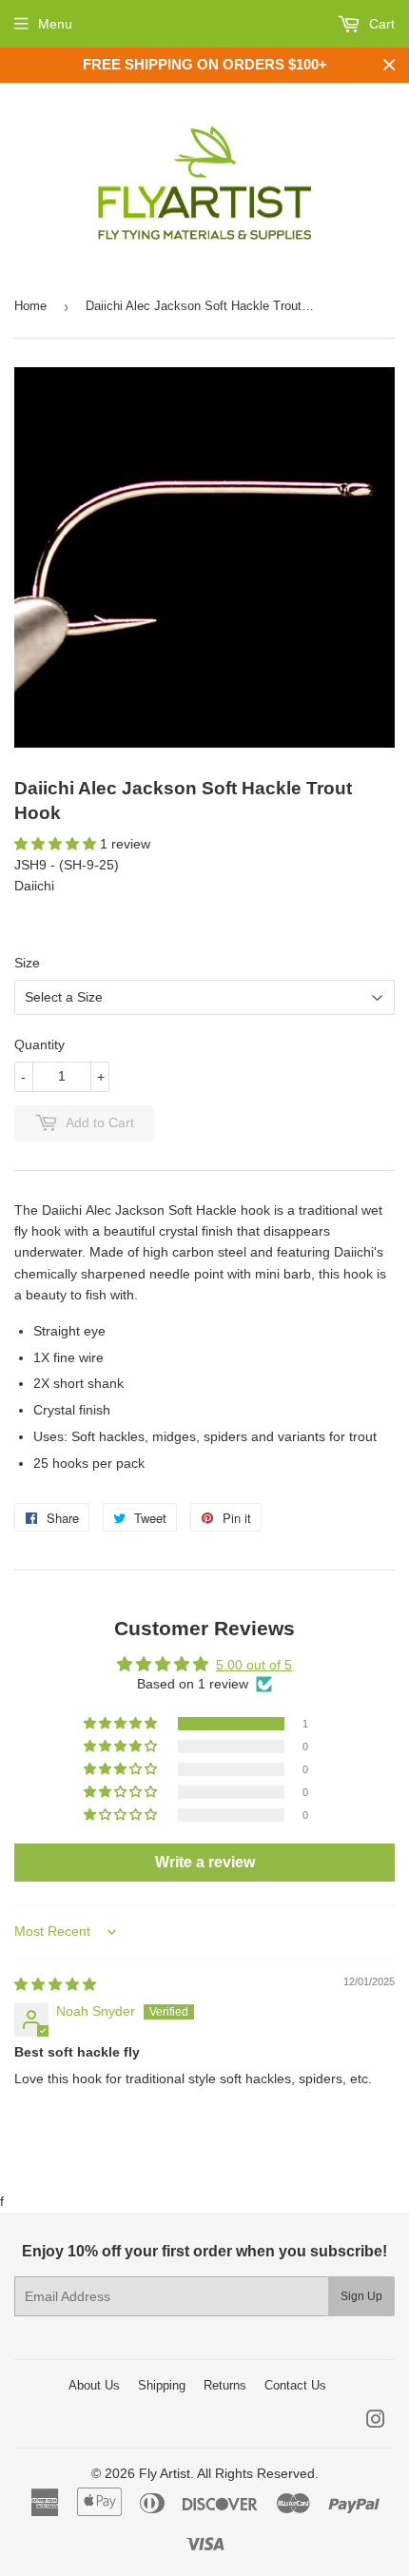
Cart (380, 24)
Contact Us (295, 2385)
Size (27, 963)
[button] (57, 844)
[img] (55, 1984)
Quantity (39, 1044)
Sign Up (361, 2296)
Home (30, 306)
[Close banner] (390, 65)
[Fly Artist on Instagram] (376, 2422)
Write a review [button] (205, 1862)
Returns (225, 2385)
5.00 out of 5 (254, 1665)
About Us (94, 2385)
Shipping (162, 2385)
